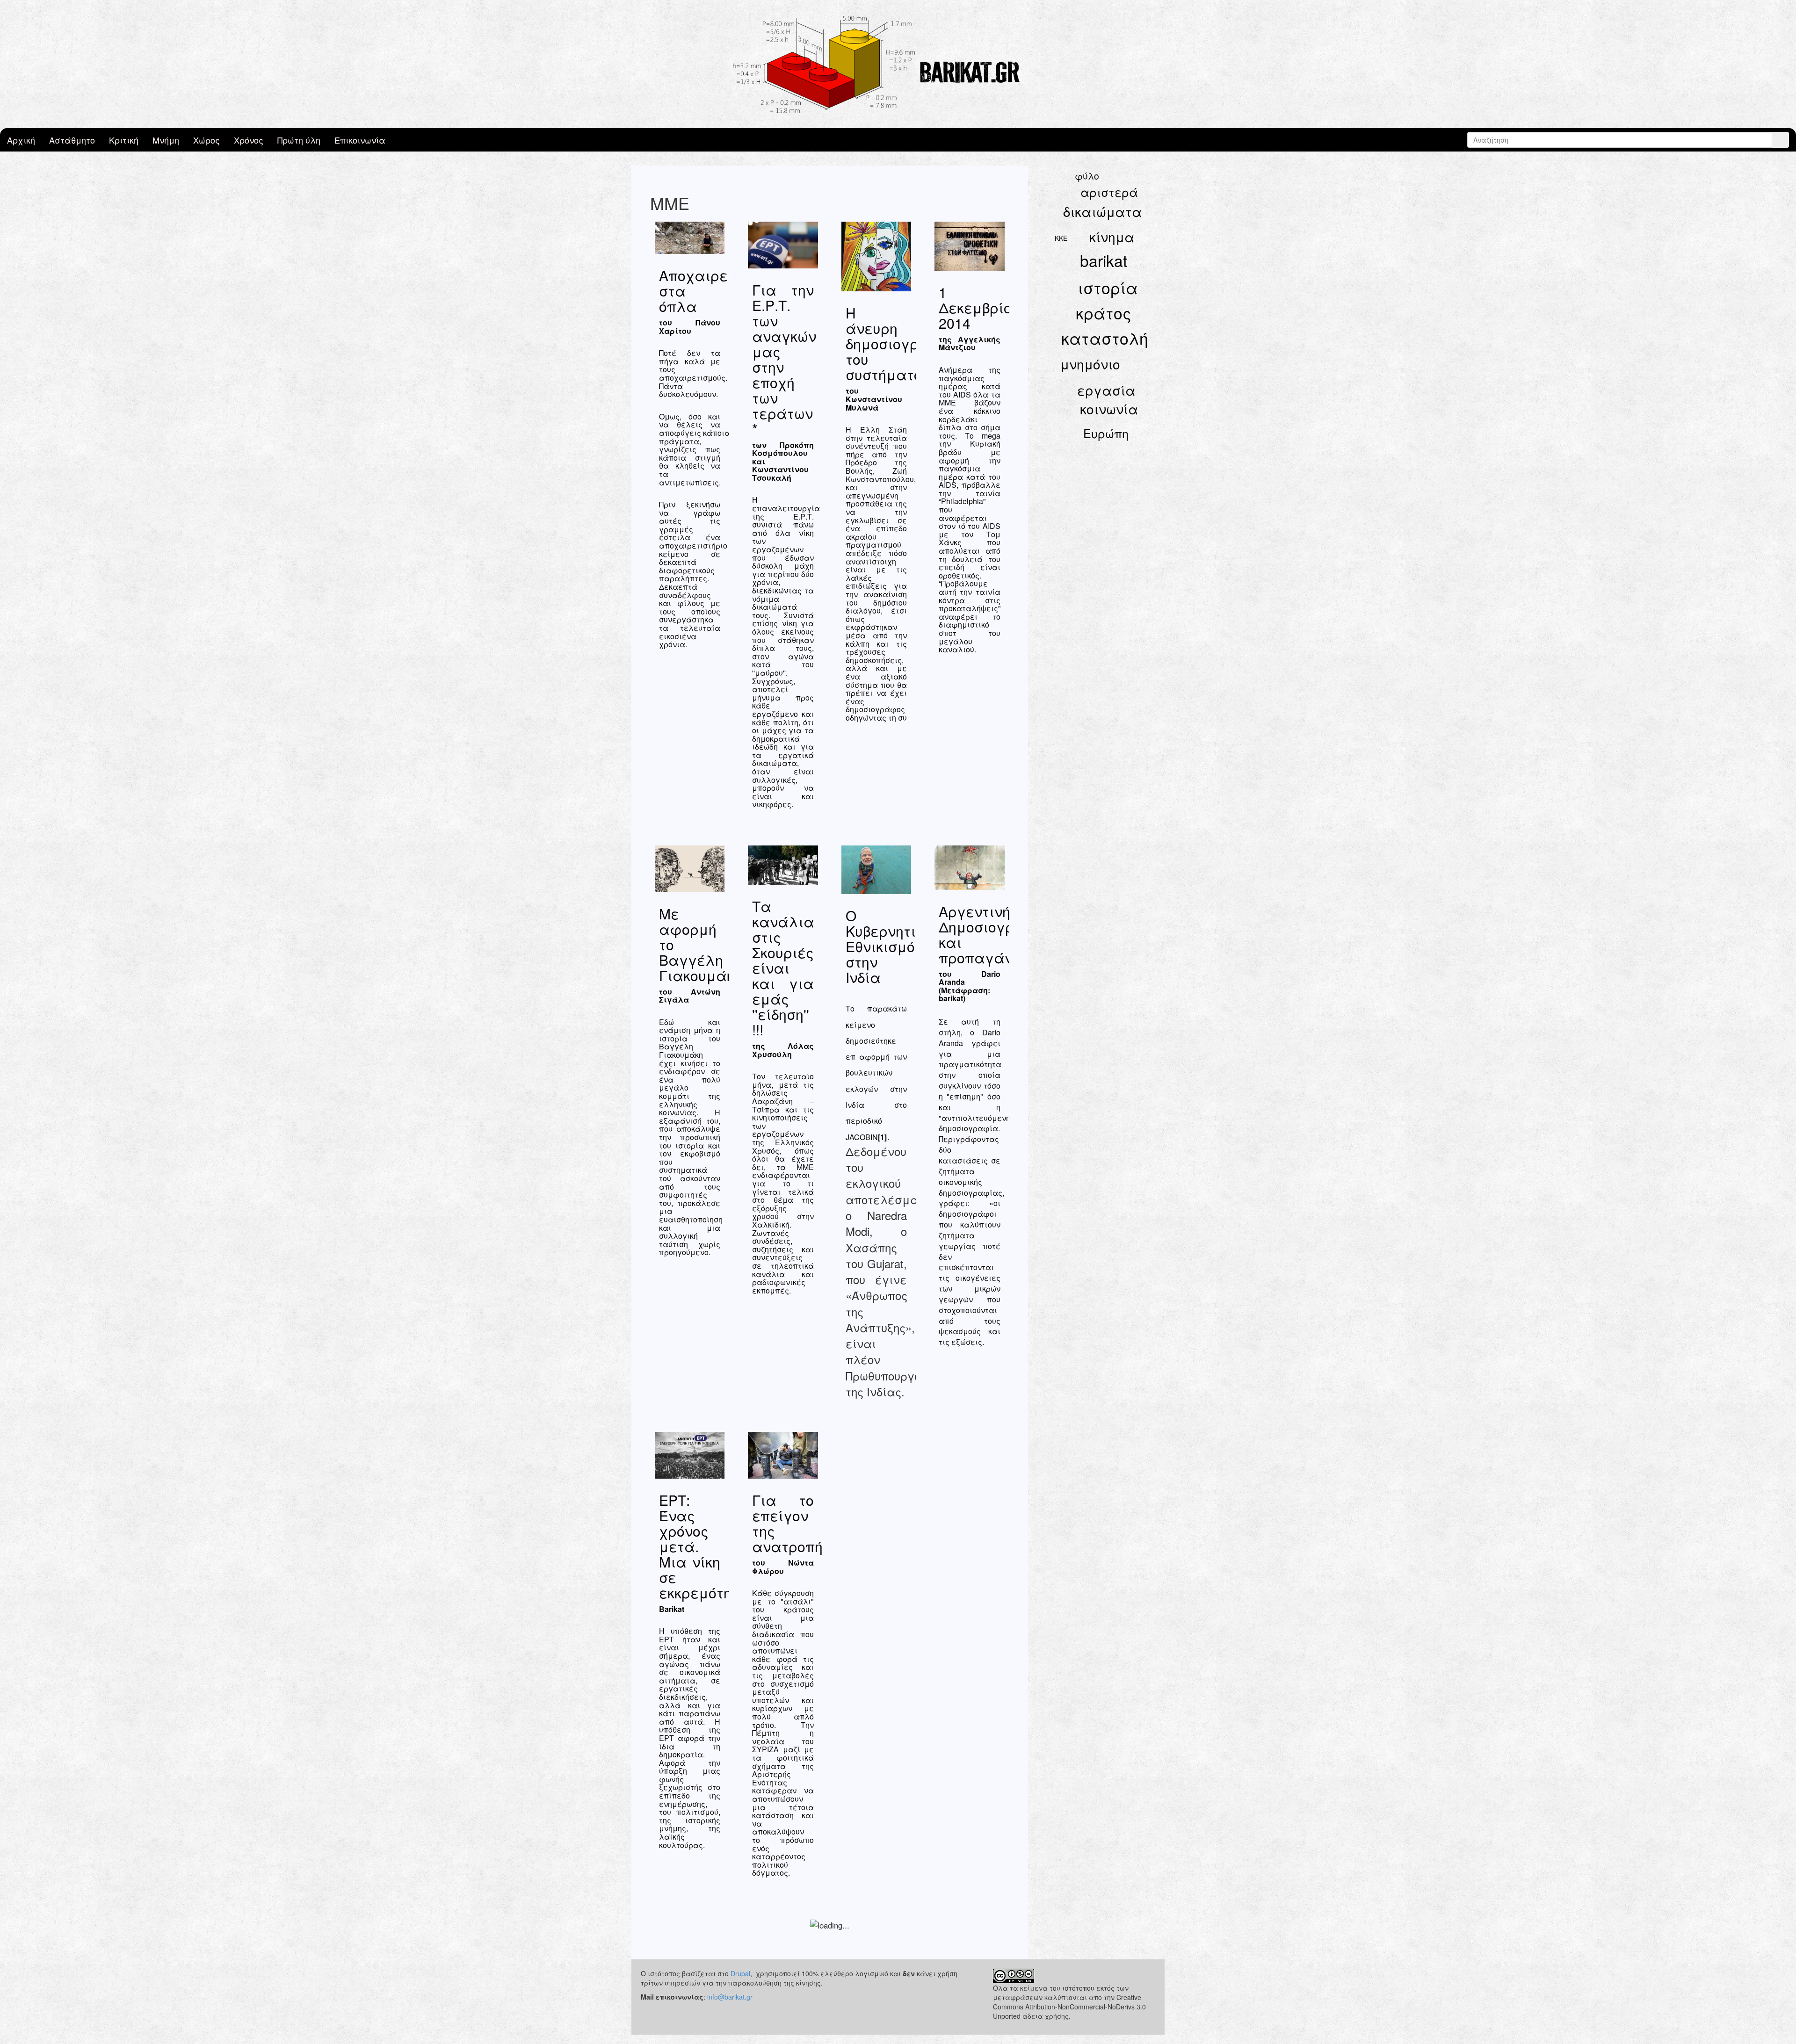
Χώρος (206, 140)
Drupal (740, 1973)
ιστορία (1108, 287)
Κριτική (124, 140)
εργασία (1106, 390)
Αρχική (21, 140)
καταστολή (1105, 338)
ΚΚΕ (1061, 238)
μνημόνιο (1090, 364)
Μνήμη (166, 140)
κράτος (1104, 313)
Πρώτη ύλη (299, 140)
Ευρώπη (1106, 433)
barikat (1104, 260)
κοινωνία (1109, 409)
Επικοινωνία (360, 140)
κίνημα (1112, 237)
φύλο (1087, 176)
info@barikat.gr (730, 1997)
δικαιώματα (1103, 211)
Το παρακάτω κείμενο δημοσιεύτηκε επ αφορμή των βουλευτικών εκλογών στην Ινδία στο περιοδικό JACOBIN (876, 1073)
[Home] (898, 64)
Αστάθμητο (72, 140)
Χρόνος (249, 140)
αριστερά (1109, 192)
